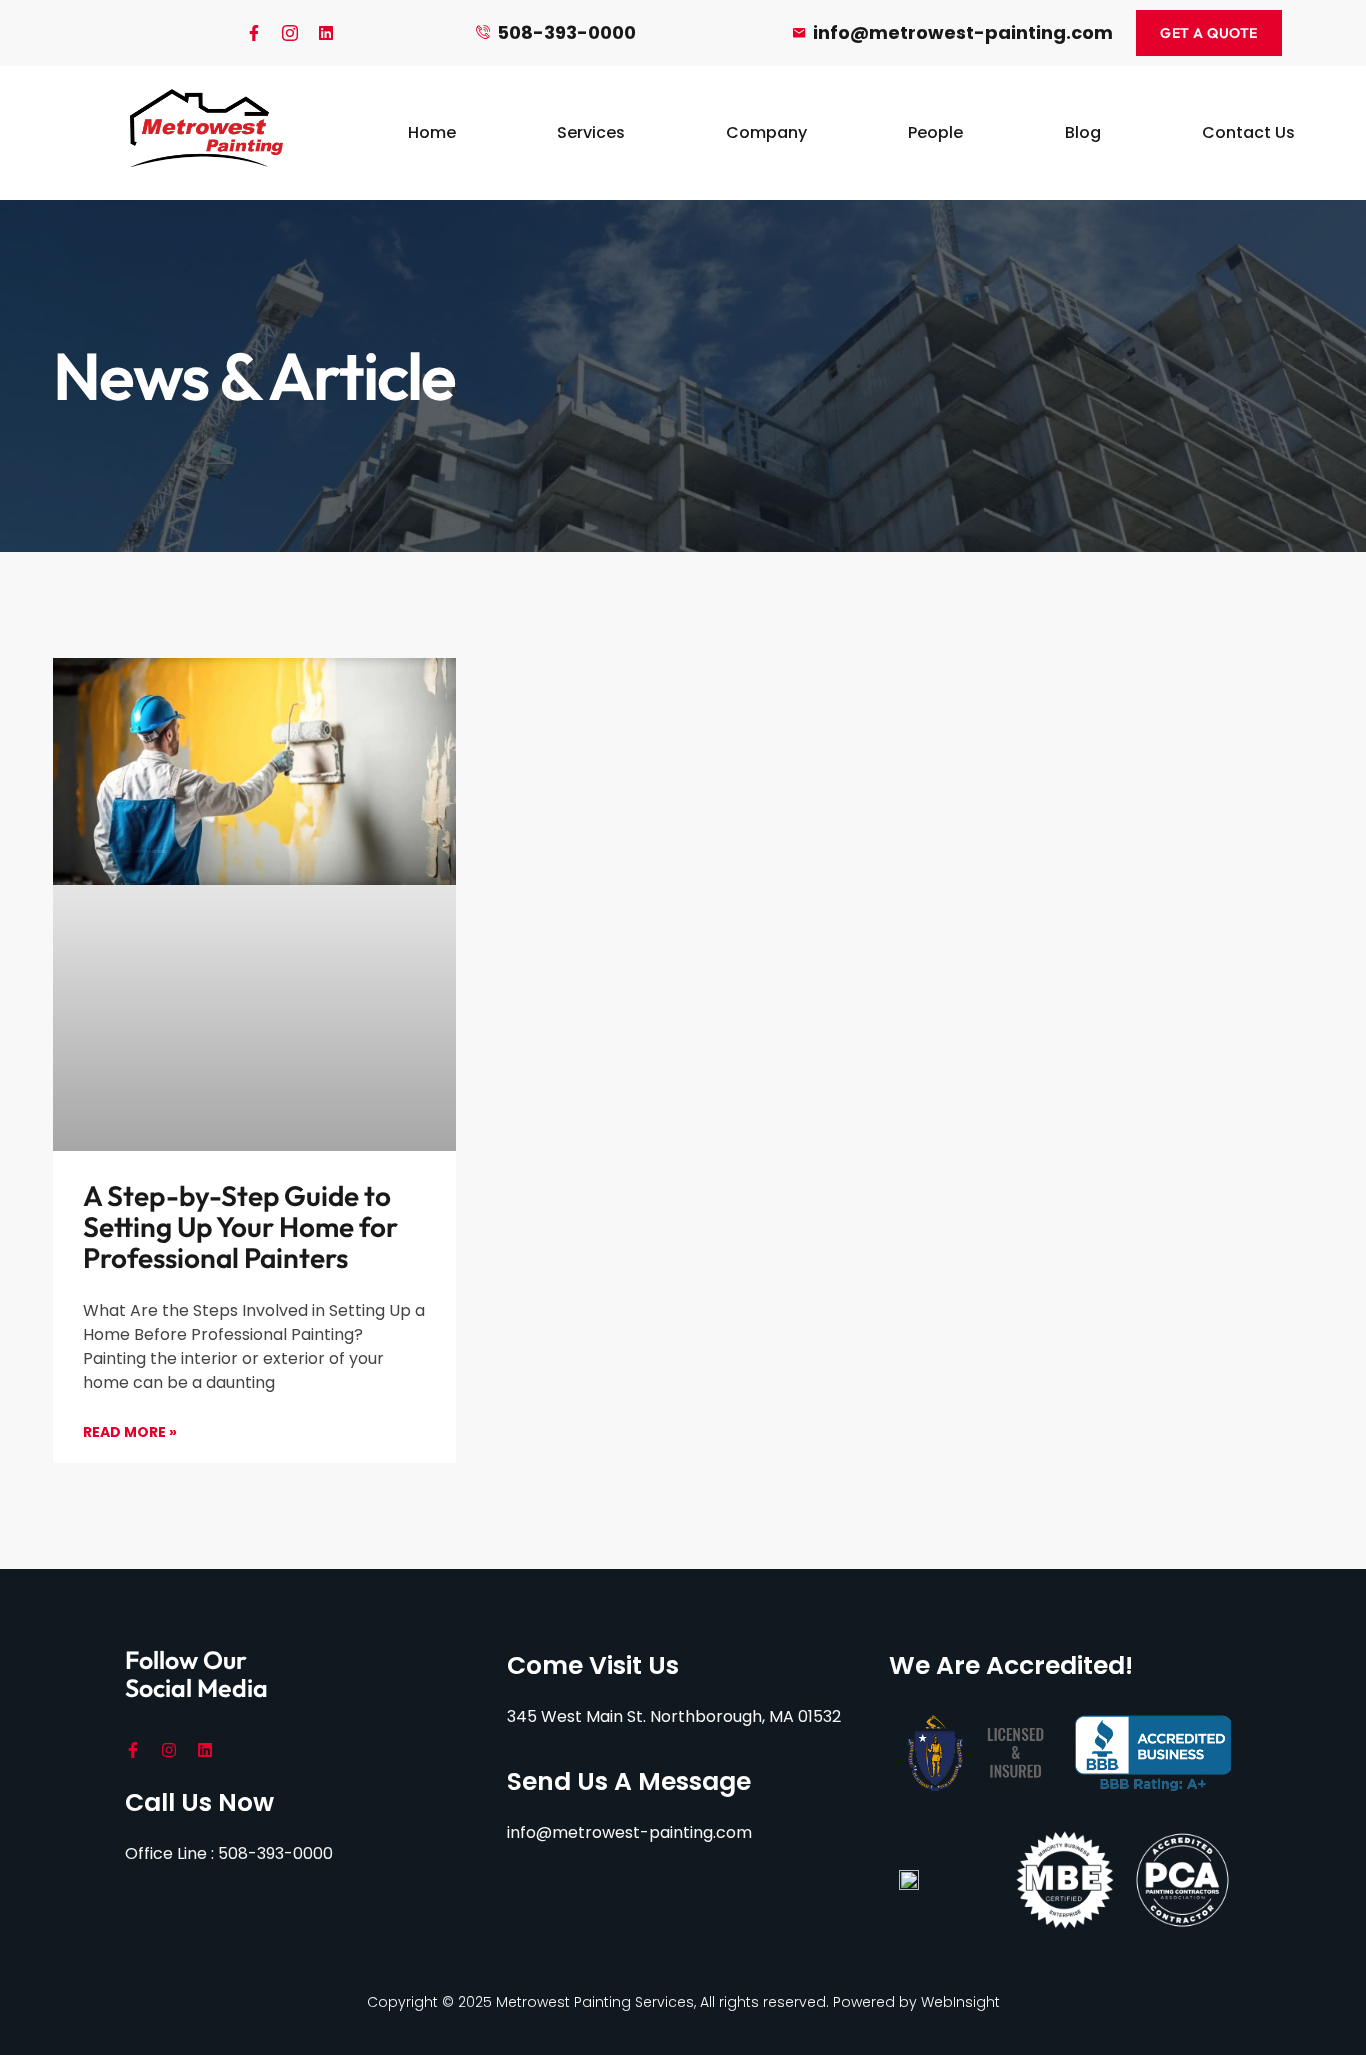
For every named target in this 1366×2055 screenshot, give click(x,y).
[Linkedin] (326, 33)
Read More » (130, 1432)
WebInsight (960, 2002)
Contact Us (1248, 132)
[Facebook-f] (254, 33)
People (935, 132)
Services (591, 132)
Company (766, 132)
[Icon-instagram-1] (290, 33)
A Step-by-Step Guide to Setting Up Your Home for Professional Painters (240, 1226)
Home (432, 132)
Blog (1083, 132)
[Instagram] (169, 1750)
